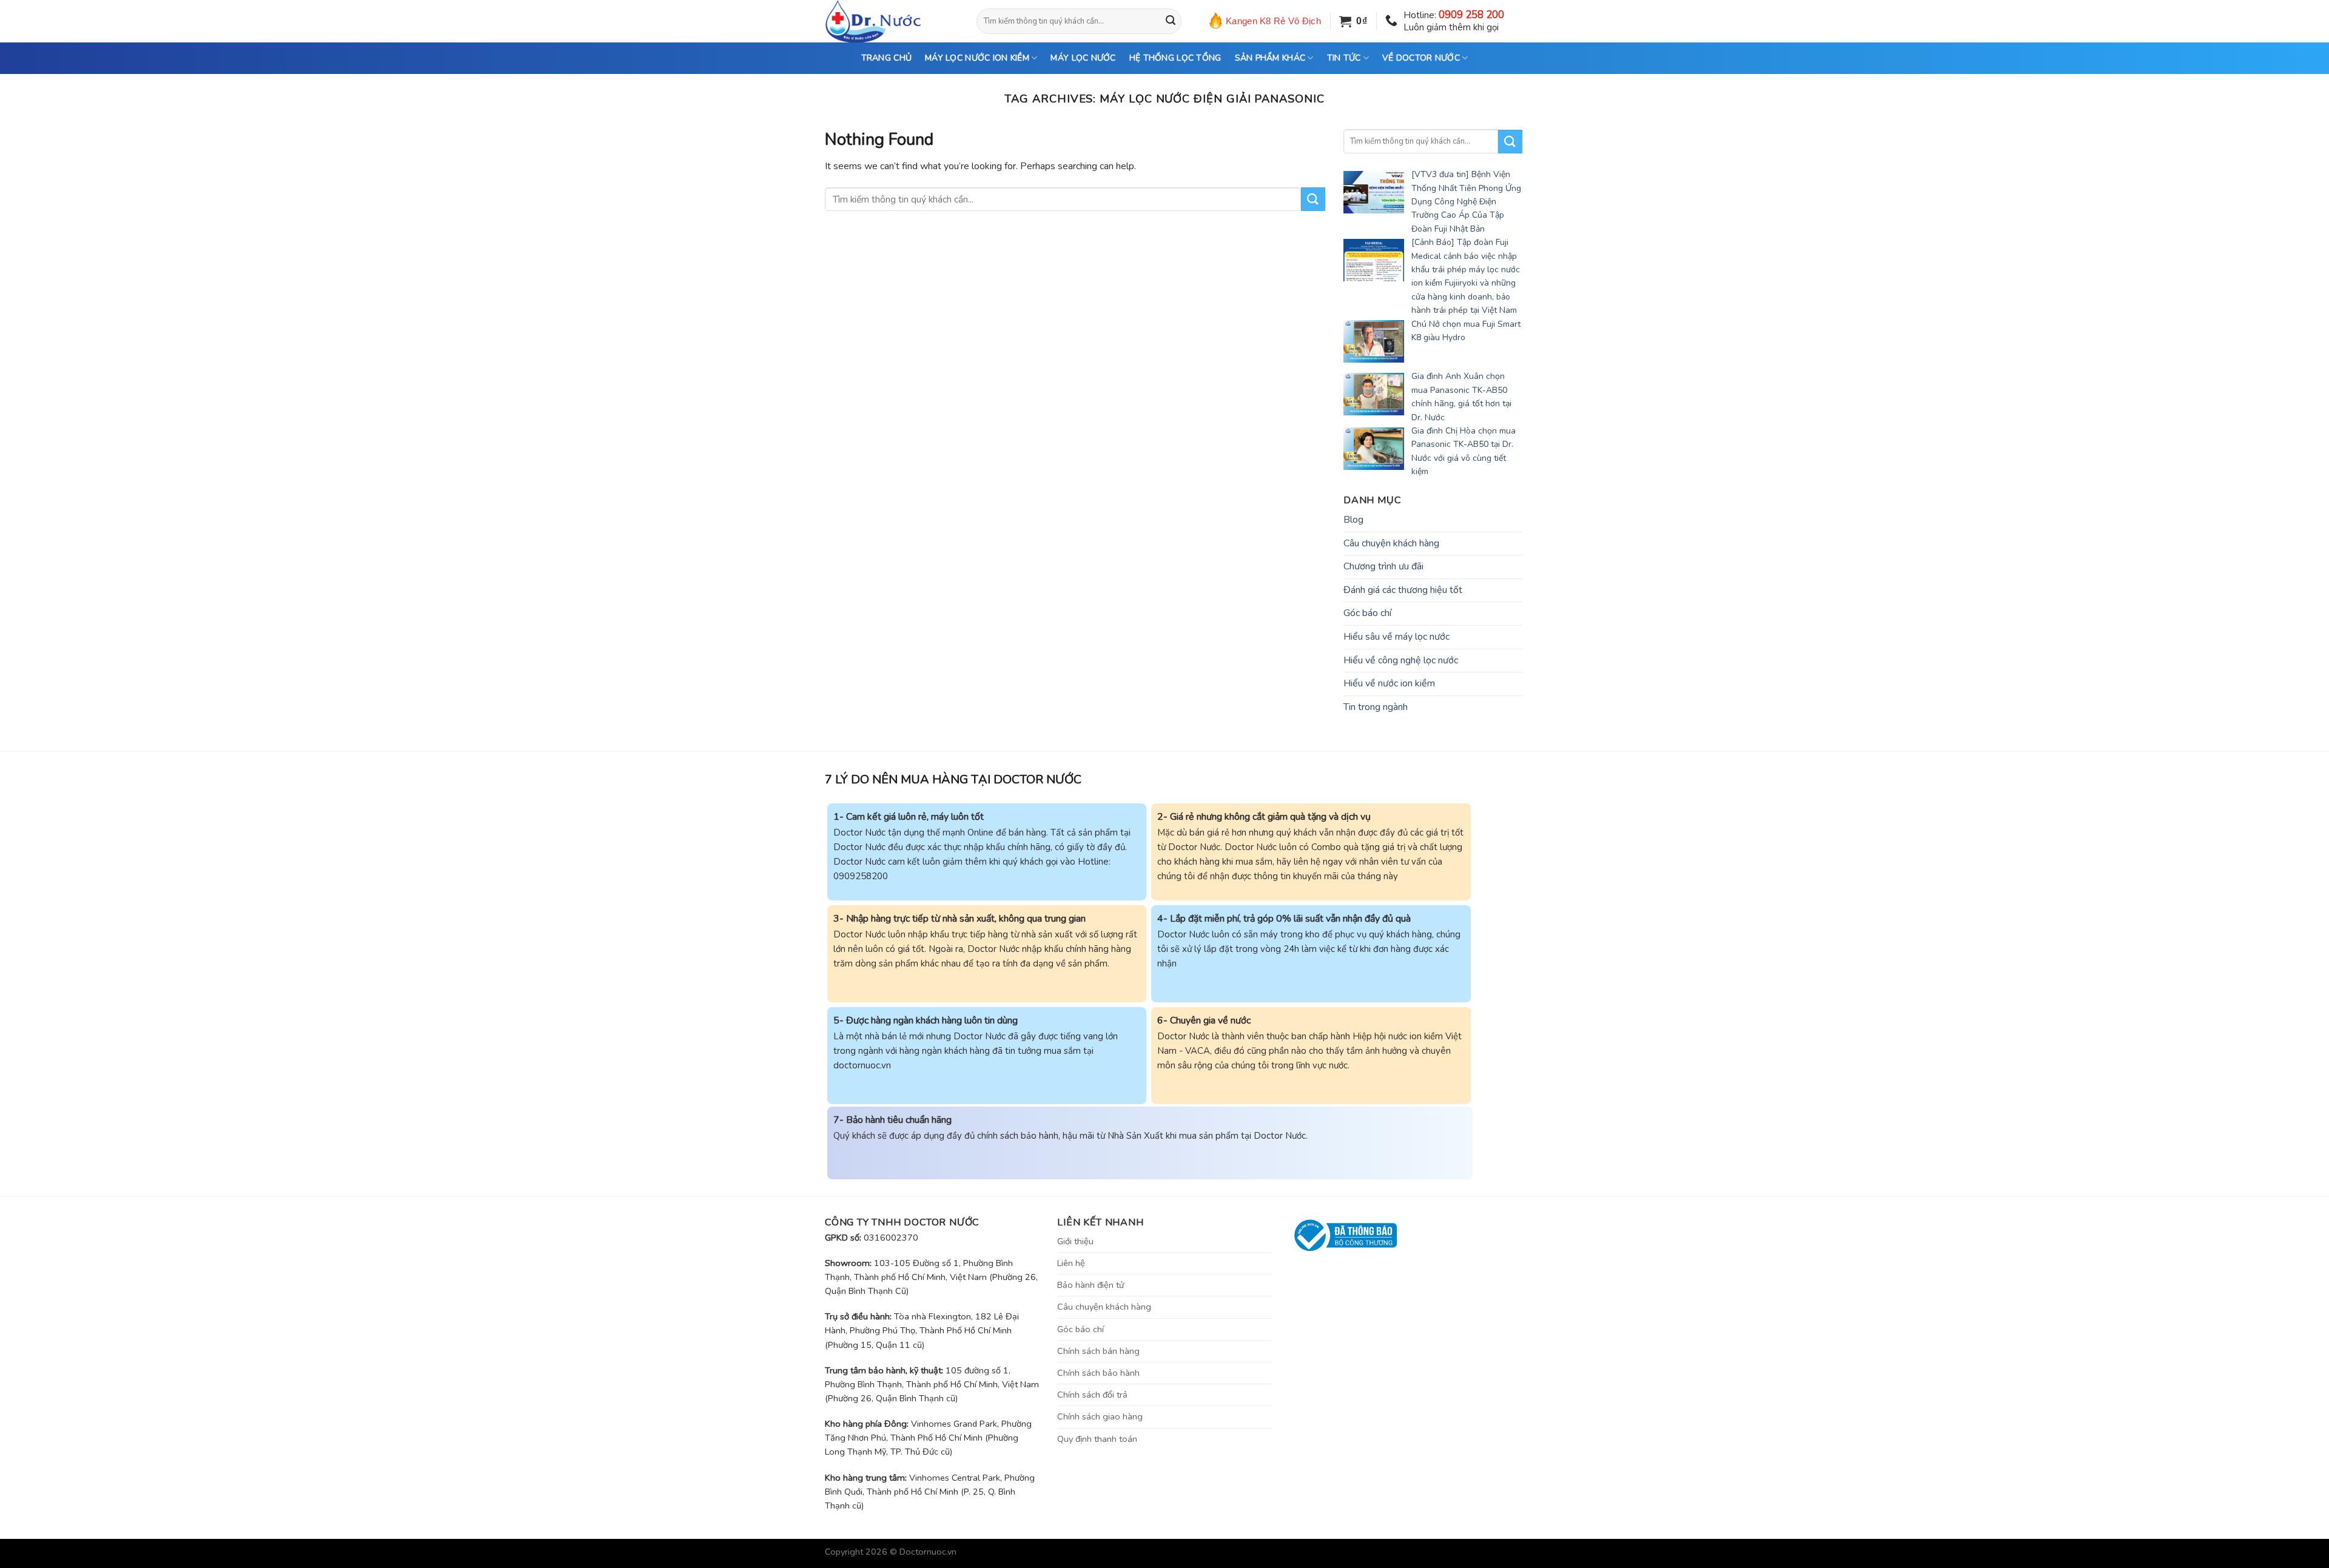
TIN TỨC (1344, 58)
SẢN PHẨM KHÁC (1270, 58)
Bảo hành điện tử (1091, 1285)
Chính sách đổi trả (1092, 1395)
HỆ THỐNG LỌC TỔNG (1175, 58)
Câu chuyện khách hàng (1391, 543)
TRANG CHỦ (887, 58)
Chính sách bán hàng (1098, 1351)
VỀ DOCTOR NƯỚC (1421, 58)
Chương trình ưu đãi (1383, 566)
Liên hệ (1071, 1263)
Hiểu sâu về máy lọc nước (1396, 637)
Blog (1353, 520)
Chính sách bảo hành (1098, 1373)
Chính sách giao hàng (1100, 1416)
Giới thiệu (1075, 1241)
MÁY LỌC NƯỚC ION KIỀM (977, 58)
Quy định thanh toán (1097, 1439)
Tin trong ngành (1376, 707)
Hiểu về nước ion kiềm (1389, 683)
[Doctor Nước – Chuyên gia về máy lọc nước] (892, 21)
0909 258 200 (1471, 15)
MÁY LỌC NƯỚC (1083, 58)
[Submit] (1171, 21)
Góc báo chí (1367, 613)
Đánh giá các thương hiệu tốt (1403, 590)
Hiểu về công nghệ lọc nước (1401, 660)
